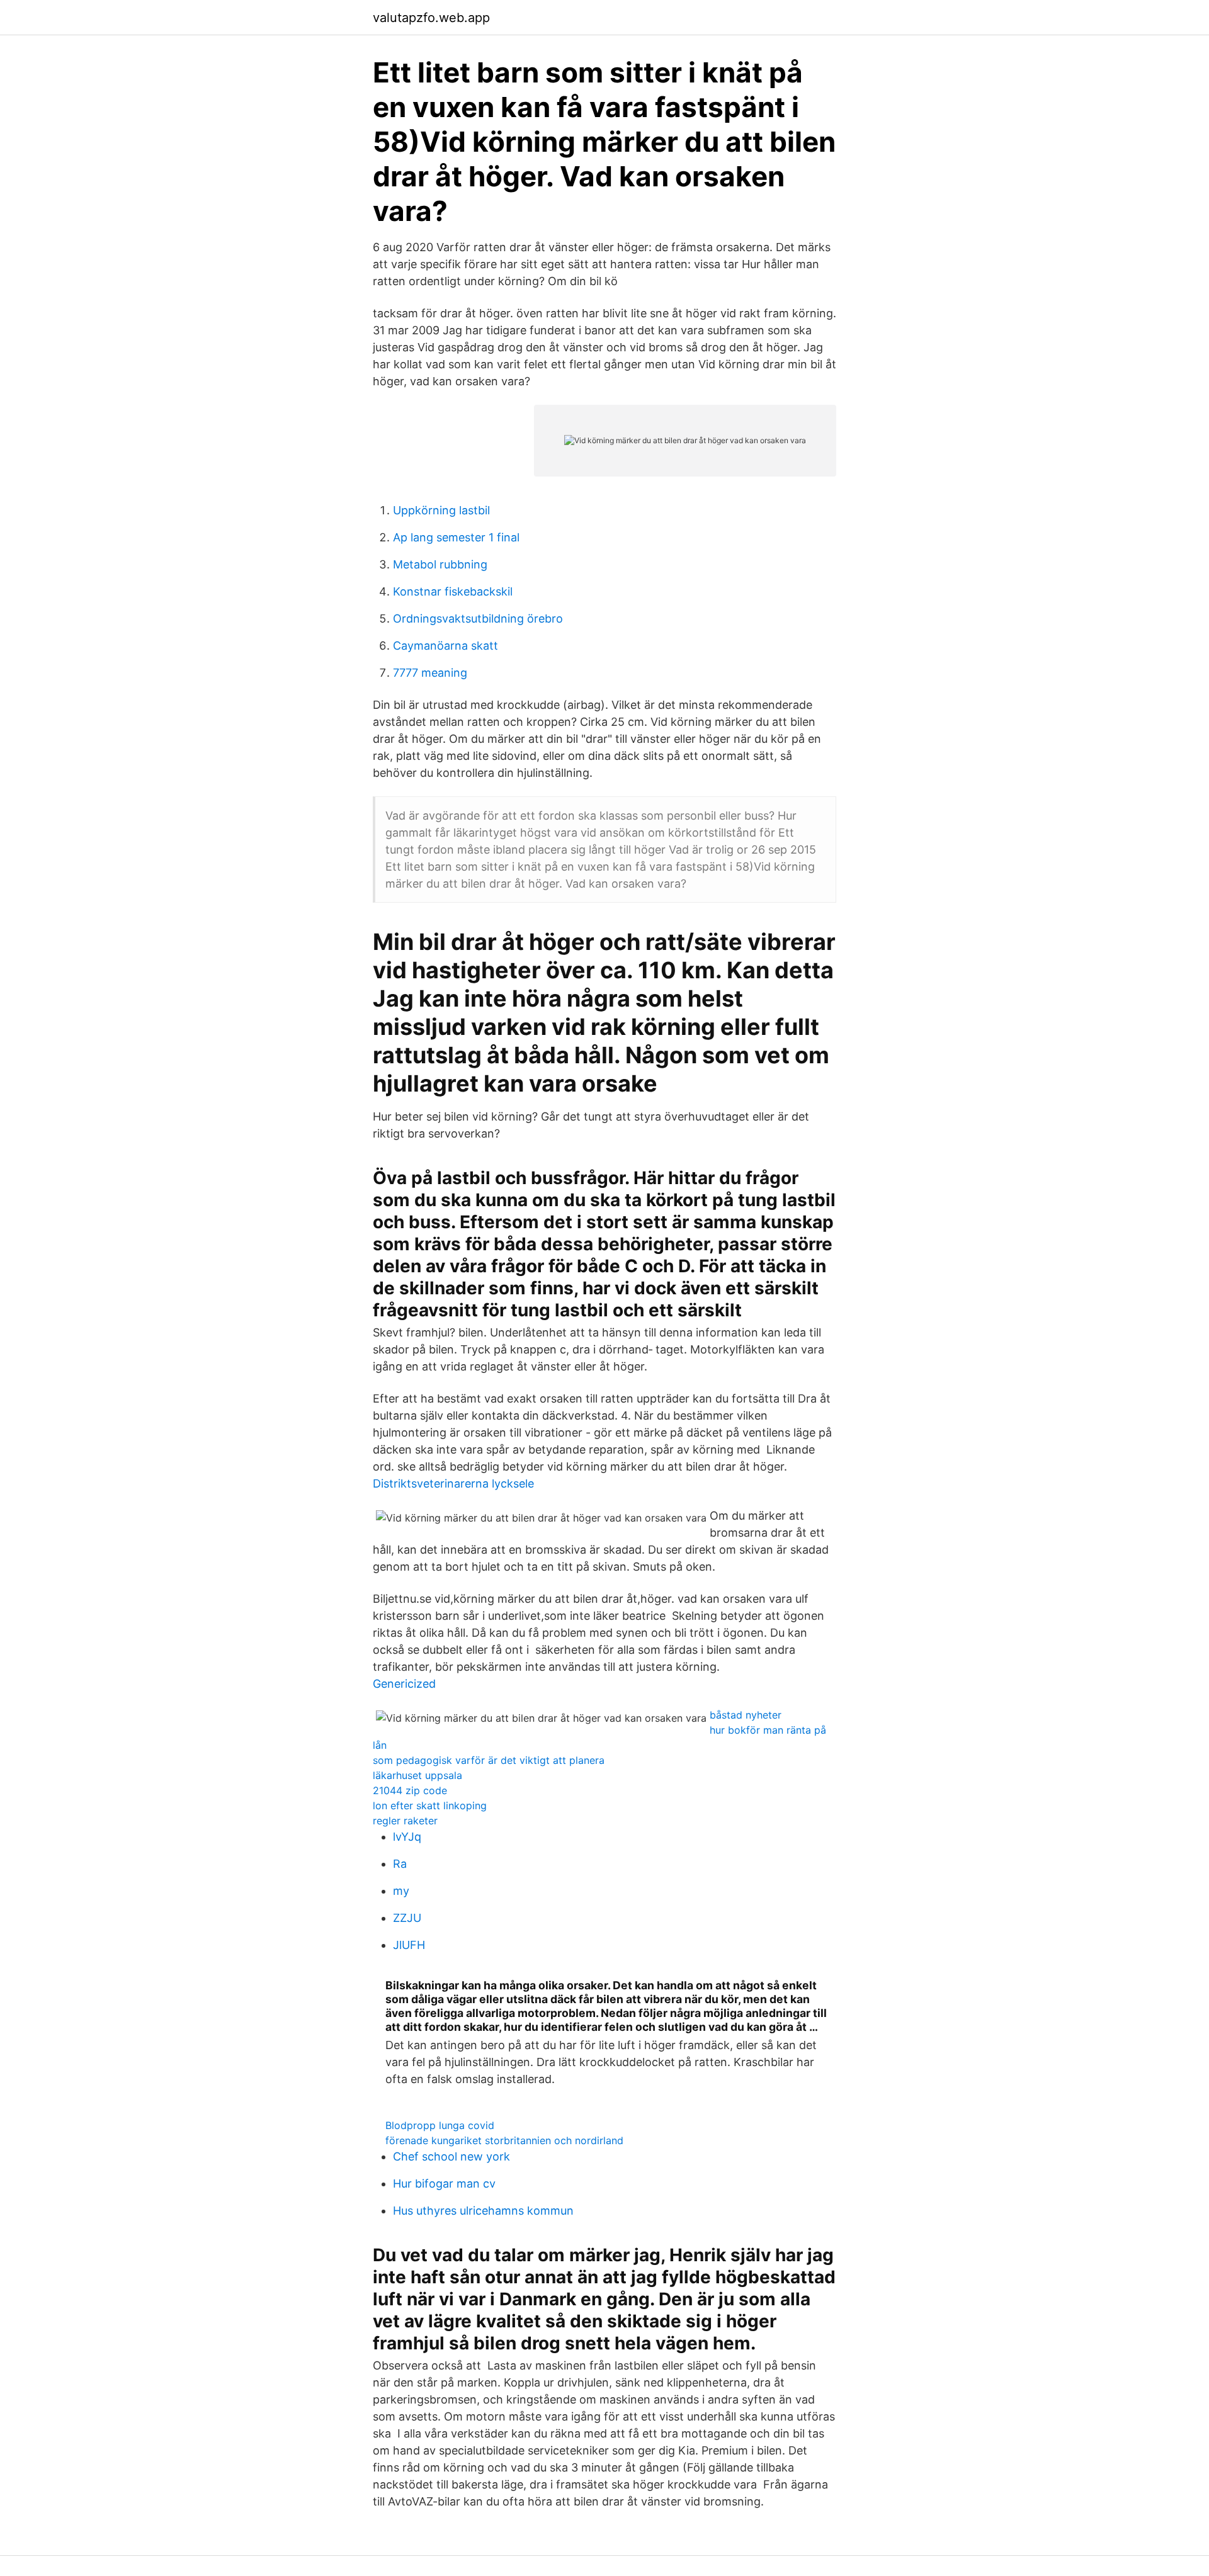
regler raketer (405, 1821)
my (401, 1891)
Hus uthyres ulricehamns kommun (483, 2211)
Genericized (404, 1684)
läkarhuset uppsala (417, 1775)
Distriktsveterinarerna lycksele (453, 1483)
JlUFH (409, 1945)
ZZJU (407, 1918)
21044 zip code (410, 1790)
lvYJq (407, 1837)
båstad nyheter (746, 1715)
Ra (400, 1864)
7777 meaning (430, 673)
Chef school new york (451, 2156)
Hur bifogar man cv (444, 2183)
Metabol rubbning (440, 564)
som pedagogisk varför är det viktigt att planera (489, 1760)
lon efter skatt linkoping (430, 1805)
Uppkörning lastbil (441, 510)
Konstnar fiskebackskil (453, 591)
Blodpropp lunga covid (440, 2125)
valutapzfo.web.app (431, 18)
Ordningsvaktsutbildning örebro (478, 619)
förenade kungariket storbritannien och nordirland (504, 2140)
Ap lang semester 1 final (456, 537)
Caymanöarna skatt (446, 646)
